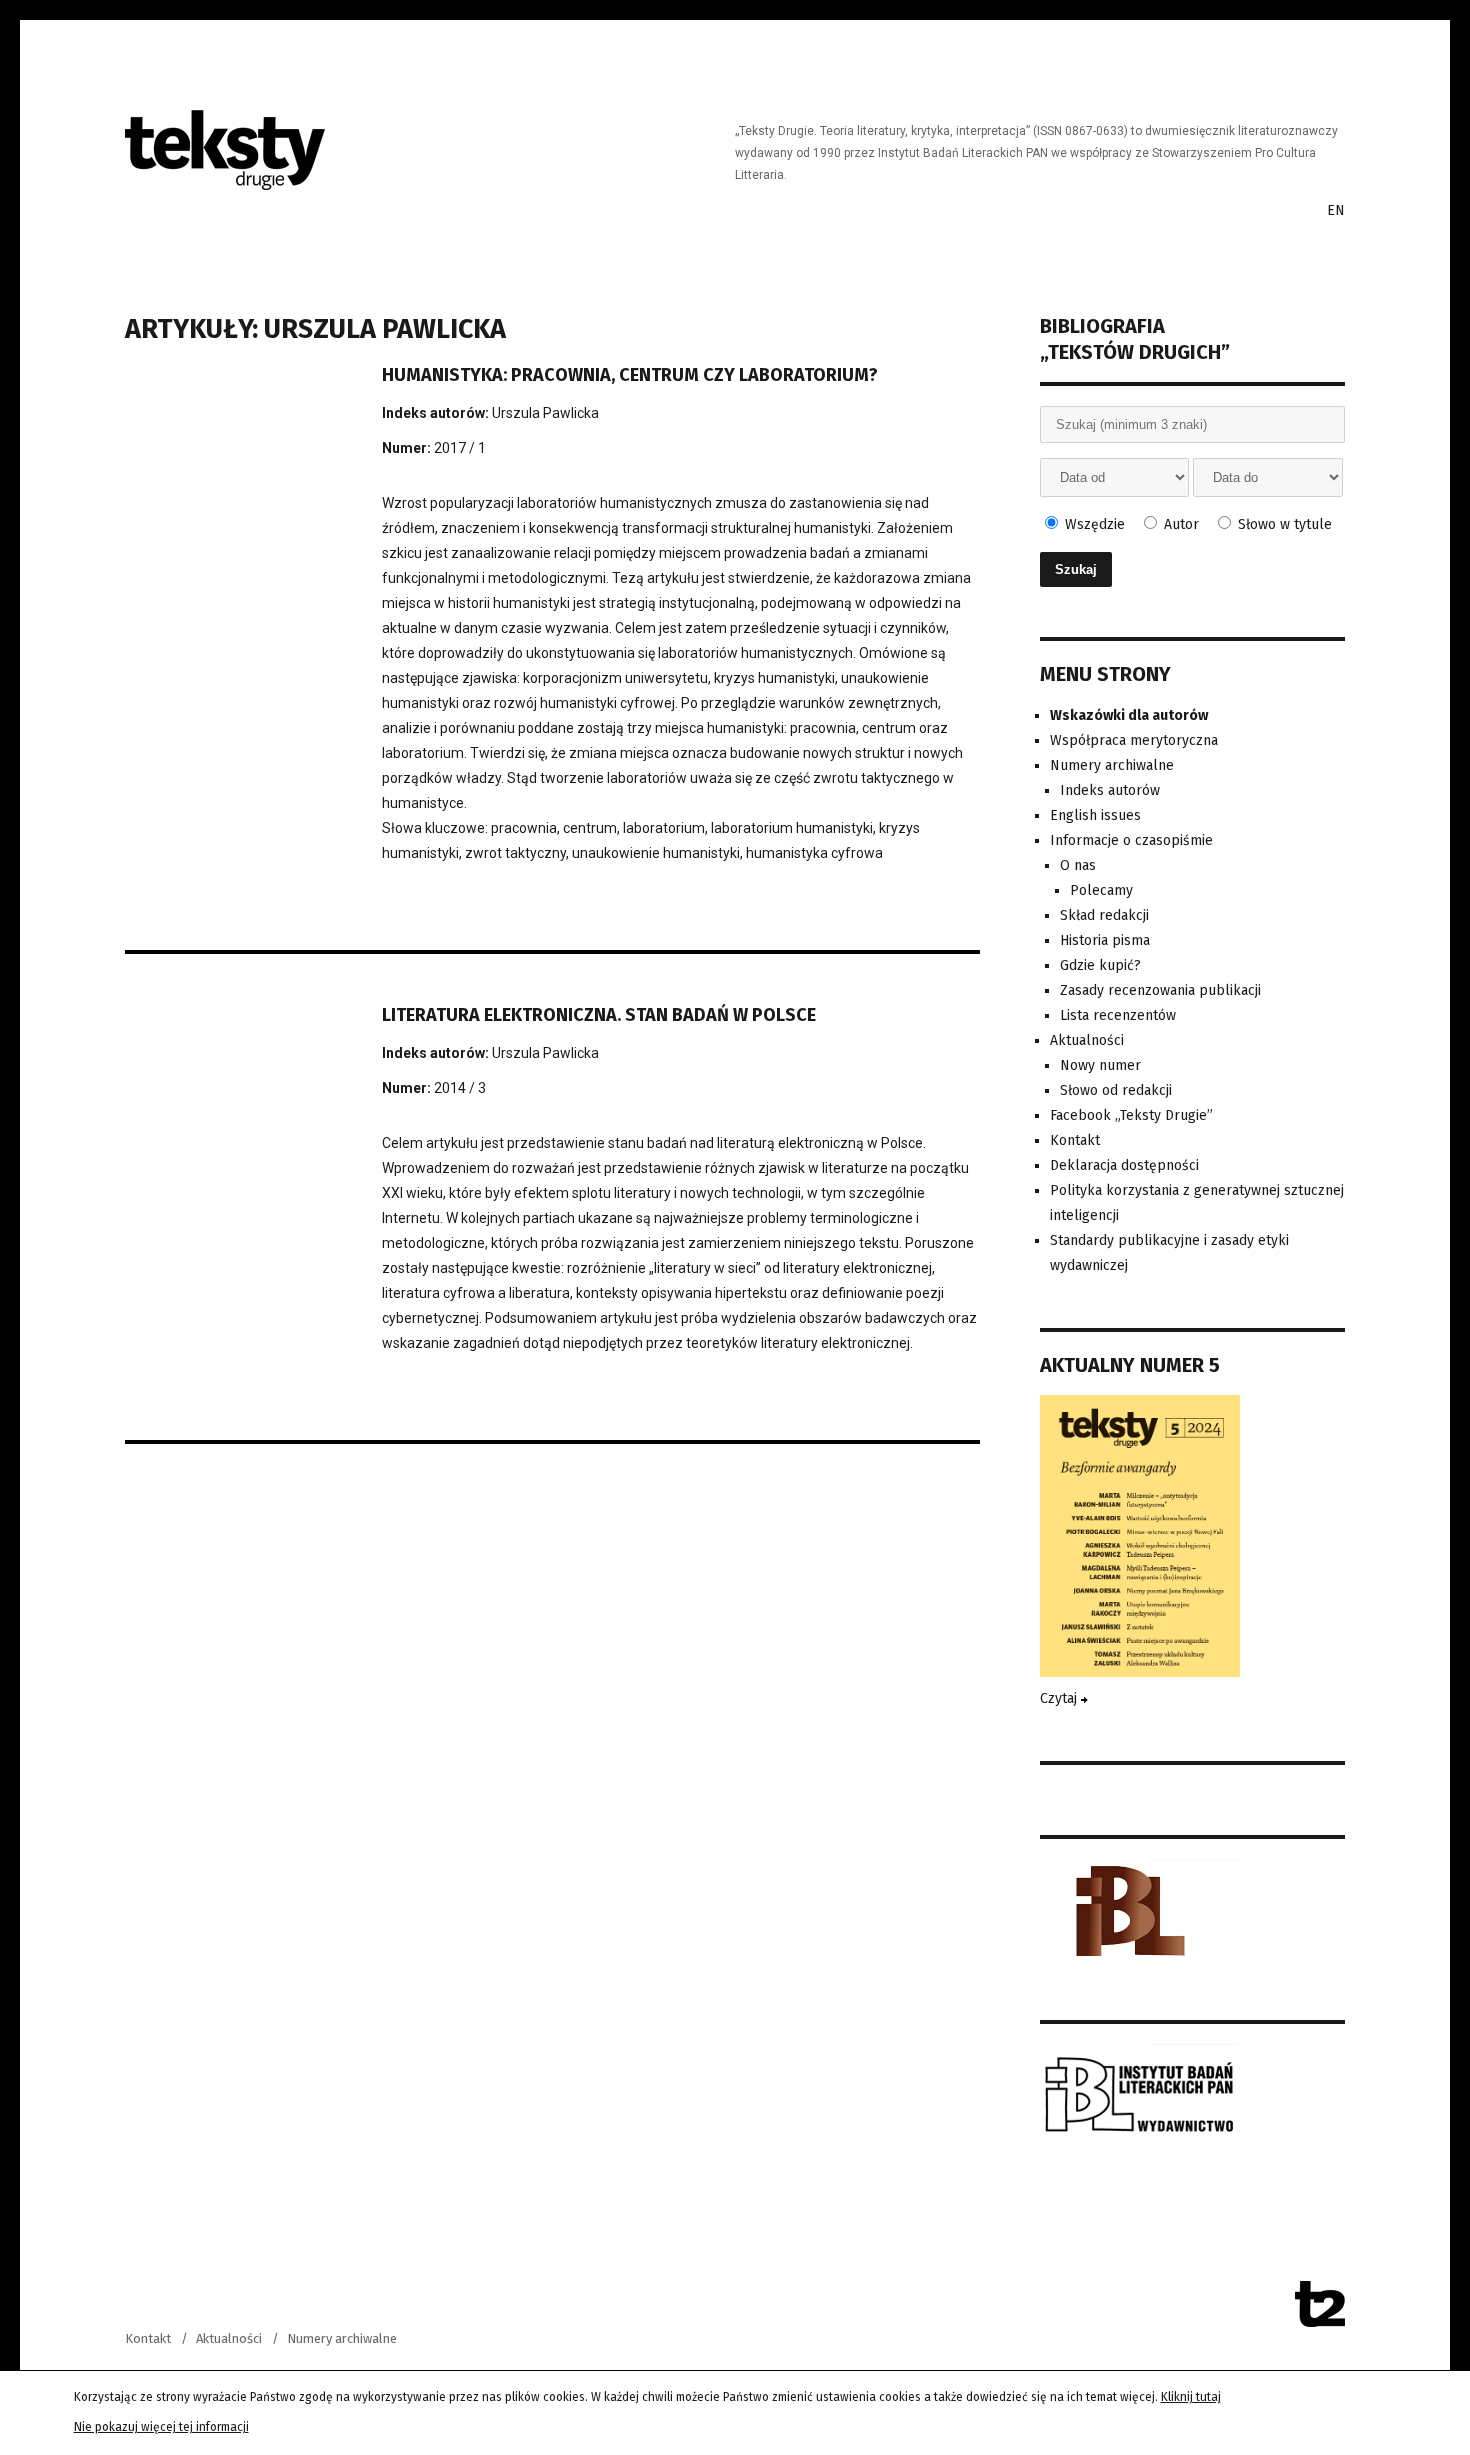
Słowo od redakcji (1116, 1090)
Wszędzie (1093, 524)
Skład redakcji (1104, 915)
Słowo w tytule (1283, 524)
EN (1336, 210)
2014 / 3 (460, 1088)
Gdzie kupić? (1100, 965)
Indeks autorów (1110, 790)
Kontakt (1075, 1140)
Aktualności (1087, 1040)
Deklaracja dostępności (1124, 1165)
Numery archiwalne (1112, 765)
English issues (1095, 815)
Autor (1179, 524)
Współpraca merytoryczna (1134, 740)
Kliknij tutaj (1191, 2397)
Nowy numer (1100, 1065)
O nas (1078, 865)
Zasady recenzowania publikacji (1160, 990)
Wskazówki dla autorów (1129, 715)
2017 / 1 (460, 448)
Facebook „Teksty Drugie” (1131, 1115)
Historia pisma (1105, 940)
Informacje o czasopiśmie (1131, 840)
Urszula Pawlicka (545, 413)
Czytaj (1060, 1698)
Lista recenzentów (1118, 1015)
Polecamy (1101, 890)
